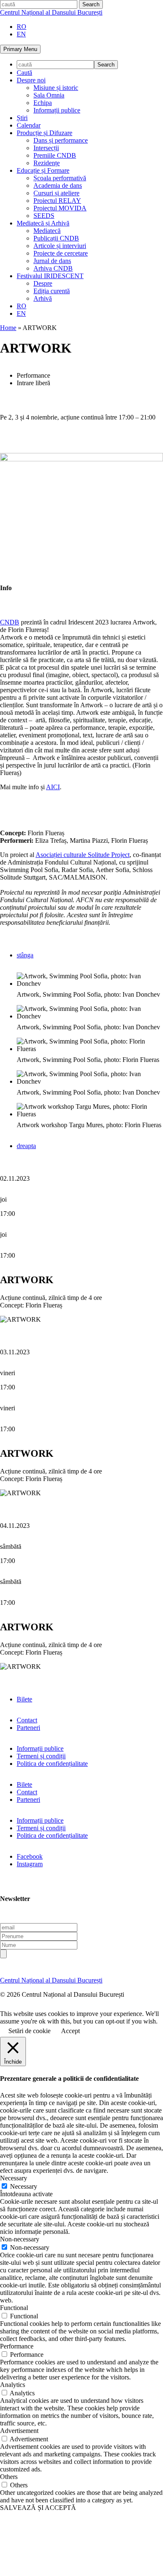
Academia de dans (58, 185)
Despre (43, 283)
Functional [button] (14, 2308)
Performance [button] (17, 2346)
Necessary (24, 2186)
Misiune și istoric (56, 88)
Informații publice (57, 110)
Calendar (29, 125)
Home (8, 328)
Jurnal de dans (52, 261)
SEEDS (44, 216)
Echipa (43, 103)
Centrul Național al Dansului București (51, 12)
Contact (27, 1720)
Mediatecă (47, 231)
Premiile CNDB (55, 155)
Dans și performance (61, 140)
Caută (24, 73)
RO (22, 27)
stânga (25, 955)
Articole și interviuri (60, 246)
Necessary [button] (14, 2178)
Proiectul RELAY (57, 201)
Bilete (24, 1699)
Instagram (30, 1864)
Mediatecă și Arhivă (43, 223)
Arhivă (43, 298)
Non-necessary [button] (20, 2239)
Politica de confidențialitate (52, 1764)
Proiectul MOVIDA (60, 208)
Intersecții (46, 148)
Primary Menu (20, 49)
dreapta (26, 1146)
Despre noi (31, 80)
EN (21, 34)
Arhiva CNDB (53, 268)
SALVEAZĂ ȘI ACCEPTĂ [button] (38, 2508)
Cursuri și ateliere (56, 193)
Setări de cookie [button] (29, 2031)
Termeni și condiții (41, 1756)
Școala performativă (60, 178)
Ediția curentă (52, 291)
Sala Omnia (49, 95)
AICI (53, 787)
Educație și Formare (43, 170)
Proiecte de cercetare (61, 253)
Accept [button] (70, 2031)
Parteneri (28, 1728)
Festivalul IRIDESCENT (50, 276)
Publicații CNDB (56, 238)
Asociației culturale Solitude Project (83, 855)
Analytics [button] (13, 2385)
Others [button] (9, 2477)
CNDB (10, 622)
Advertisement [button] (19, 2431)
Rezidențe (47, 163)
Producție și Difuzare (45, 133)
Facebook (30, 1856)
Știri (22, 118)
